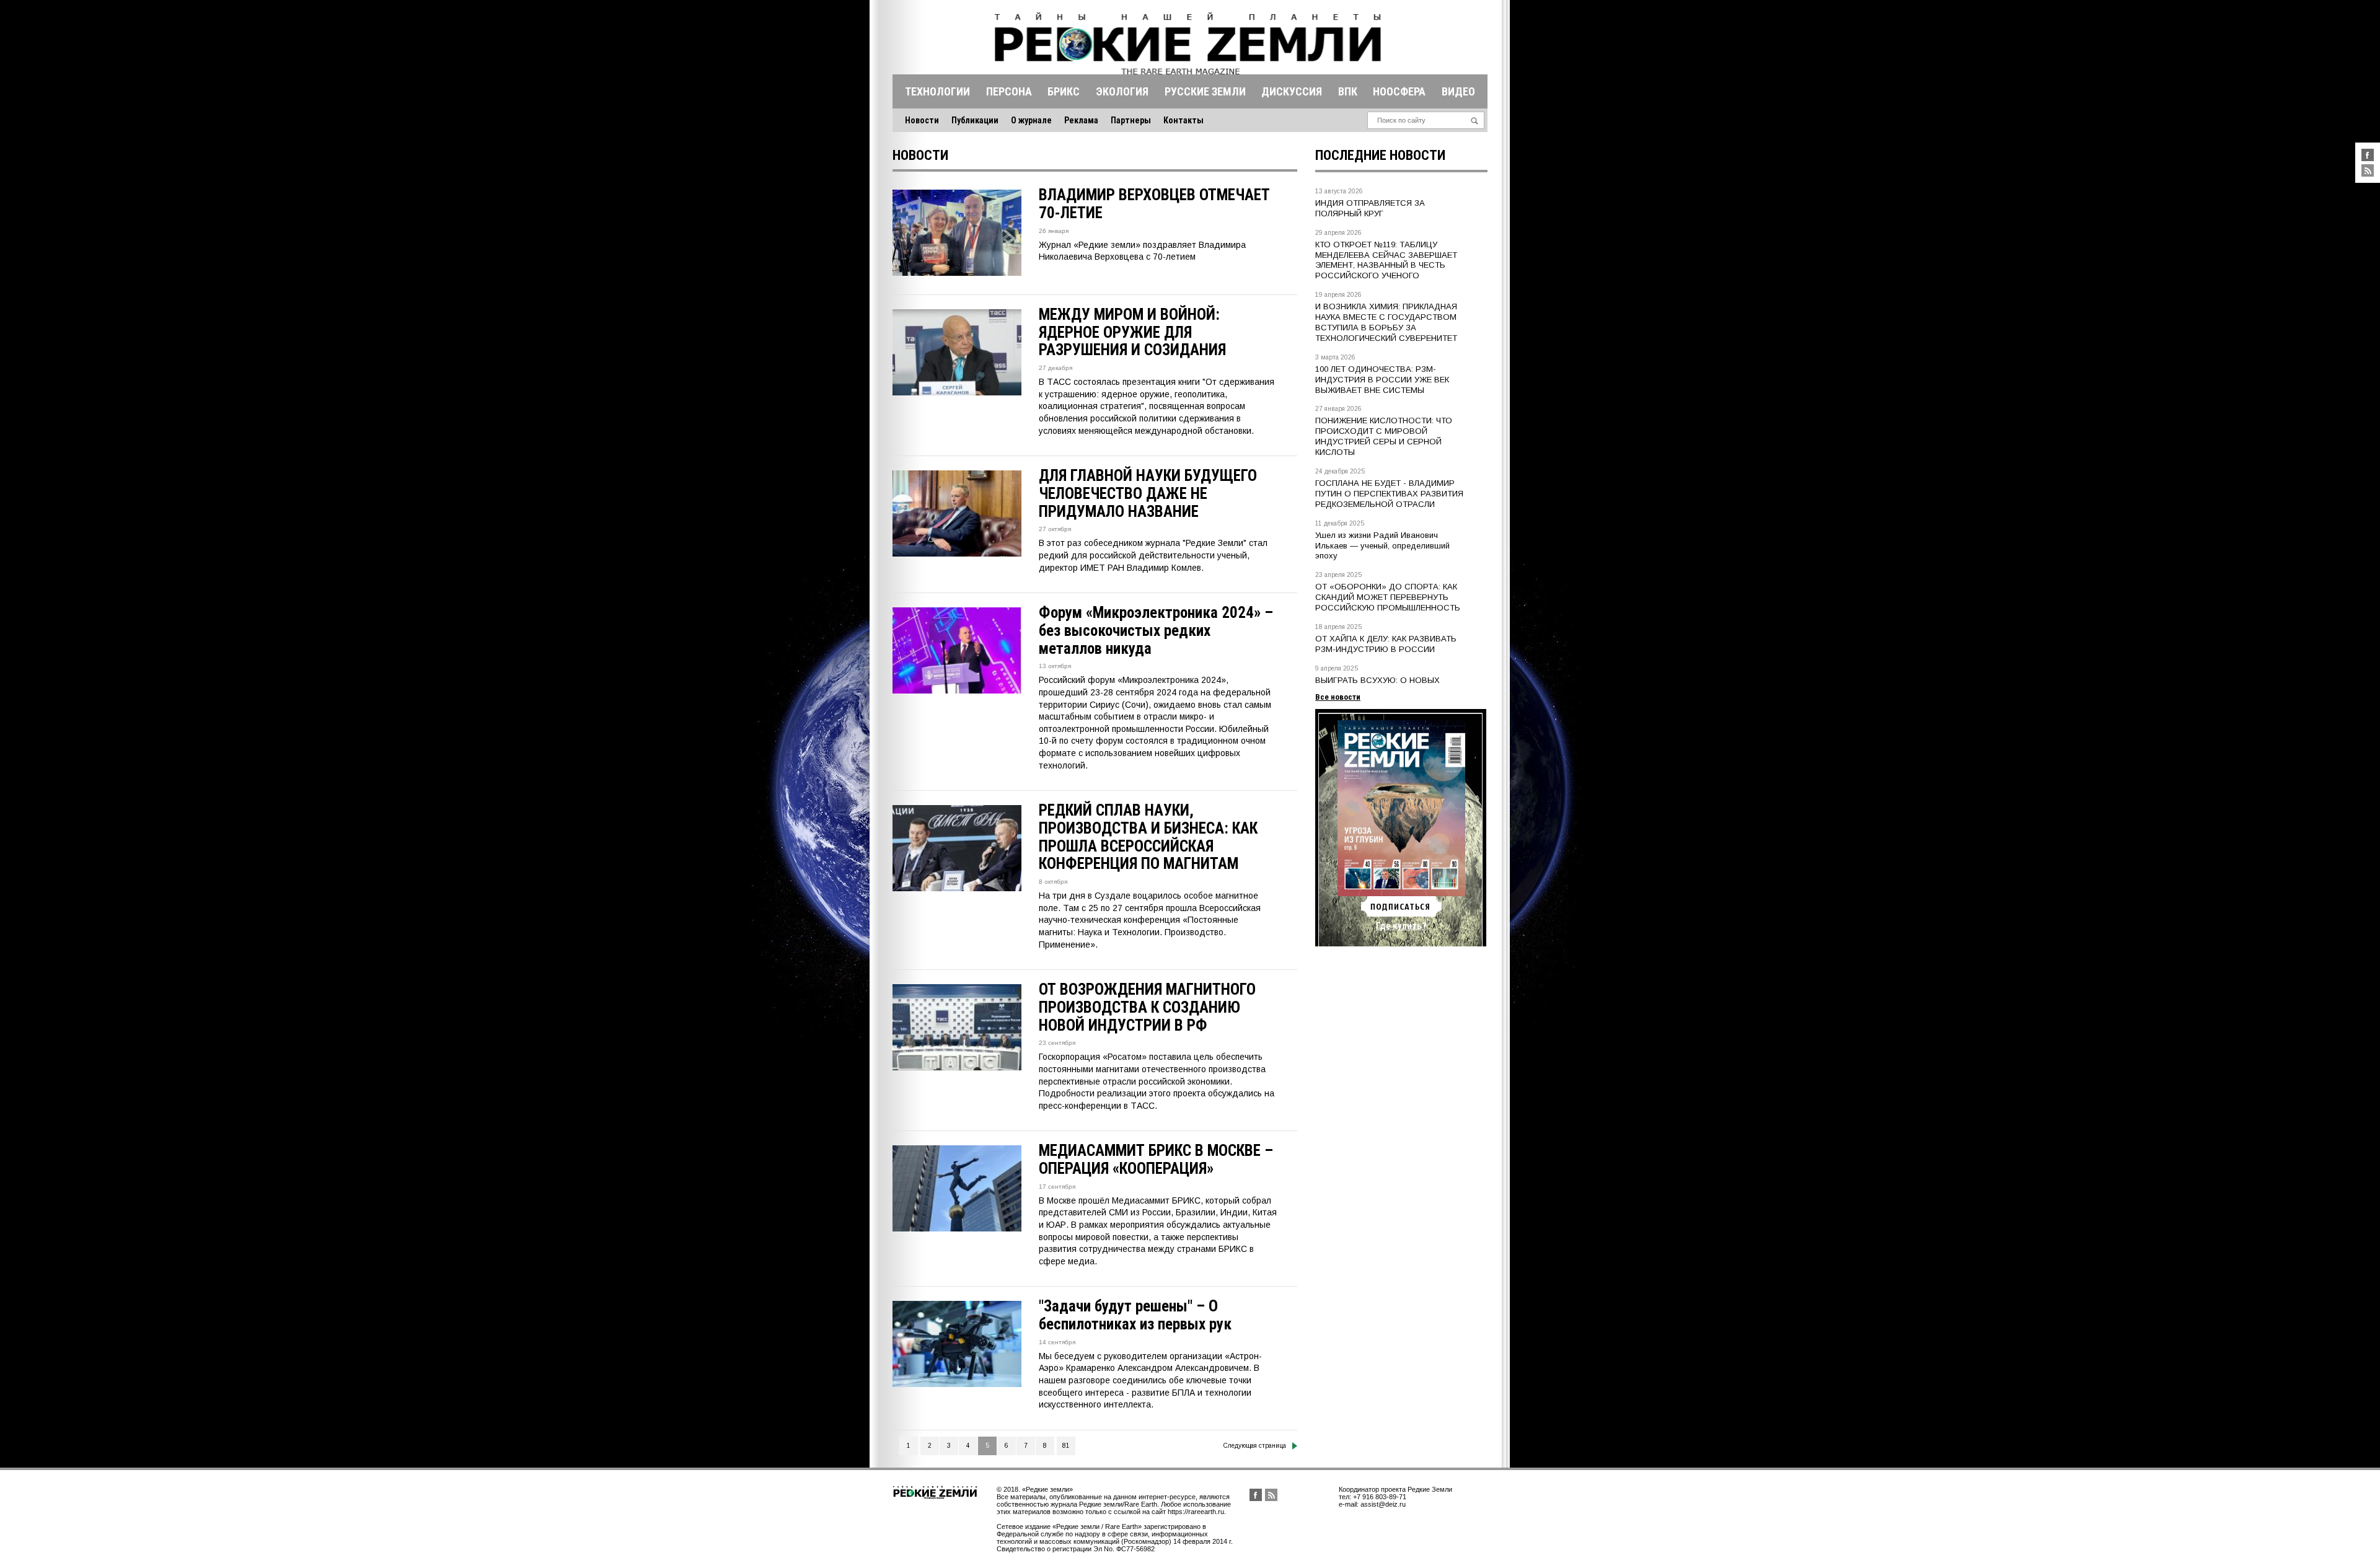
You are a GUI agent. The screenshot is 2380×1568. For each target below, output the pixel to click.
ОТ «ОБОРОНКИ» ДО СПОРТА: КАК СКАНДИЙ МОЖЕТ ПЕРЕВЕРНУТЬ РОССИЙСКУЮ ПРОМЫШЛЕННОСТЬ (1388, 597)
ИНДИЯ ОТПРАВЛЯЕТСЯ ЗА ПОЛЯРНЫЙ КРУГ (1370, 208)
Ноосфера (1399, 91)
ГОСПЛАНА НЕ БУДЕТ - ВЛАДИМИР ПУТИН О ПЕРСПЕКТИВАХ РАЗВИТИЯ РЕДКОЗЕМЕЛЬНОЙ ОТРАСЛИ (1389, 494)
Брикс (1064, 91)
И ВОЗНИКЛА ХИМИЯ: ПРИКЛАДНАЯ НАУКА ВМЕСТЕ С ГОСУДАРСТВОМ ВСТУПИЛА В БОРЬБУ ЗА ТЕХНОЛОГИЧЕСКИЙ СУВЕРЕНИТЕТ (1386, 322)
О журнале (1031, 120)
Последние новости (1380, 155)
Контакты (1183, 120)
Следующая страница (1255, 1446)
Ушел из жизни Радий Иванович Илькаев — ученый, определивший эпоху (1382, 546)
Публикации (975, 120)
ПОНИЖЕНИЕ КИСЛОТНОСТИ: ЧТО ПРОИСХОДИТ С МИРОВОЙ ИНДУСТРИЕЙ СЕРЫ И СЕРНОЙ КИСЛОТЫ (1384, 436)
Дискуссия (1292, 91)
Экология (1122, 91)
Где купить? (1401, 926)
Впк (1348, 91)
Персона (1009, 91)
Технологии (937, 91)
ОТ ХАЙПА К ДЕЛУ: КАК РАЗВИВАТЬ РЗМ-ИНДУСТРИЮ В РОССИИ (1386, 644)
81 (1066, 1446)
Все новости (1338, 697)
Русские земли (1205, 91)
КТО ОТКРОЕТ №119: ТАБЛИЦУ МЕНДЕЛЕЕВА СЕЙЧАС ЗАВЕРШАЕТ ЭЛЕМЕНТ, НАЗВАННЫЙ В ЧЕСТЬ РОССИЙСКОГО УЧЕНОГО (1386, 260)
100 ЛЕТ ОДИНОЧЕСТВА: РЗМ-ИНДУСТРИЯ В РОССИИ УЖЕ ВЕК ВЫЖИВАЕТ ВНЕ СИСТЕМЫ (1382, 380)
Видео (1458, 91)
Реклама (1081, 120)
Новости (922, 120)
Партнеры (1131, 120)
